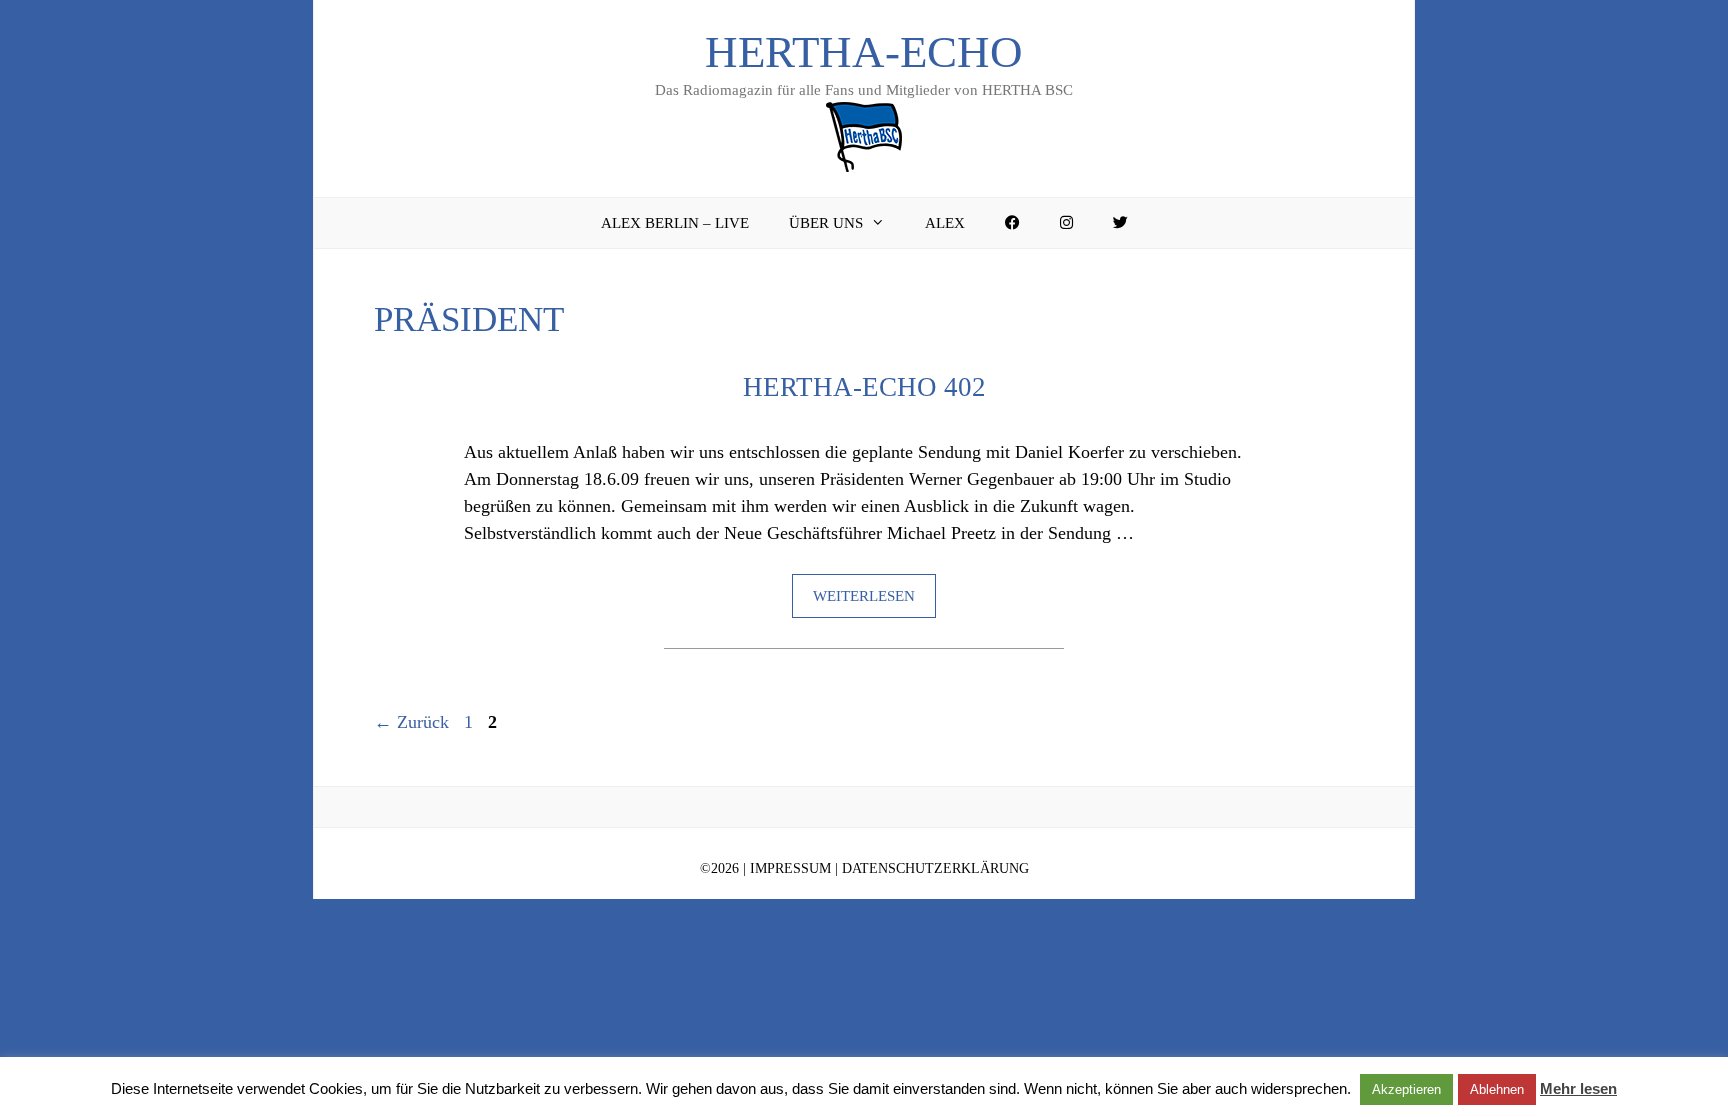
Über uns (826, 223)
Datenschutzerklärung (935, 868)
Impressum (790, 868)
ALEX (945, 223)
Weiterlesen (864, 596)
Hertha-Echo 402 (864, 387)
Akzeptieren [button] (1406, 1089)
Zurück (411, 722)
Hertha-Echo (864, 52)
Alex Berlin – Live (675, 223)
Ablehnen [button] (1497, 1089)
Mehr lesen (1578, 1088)
